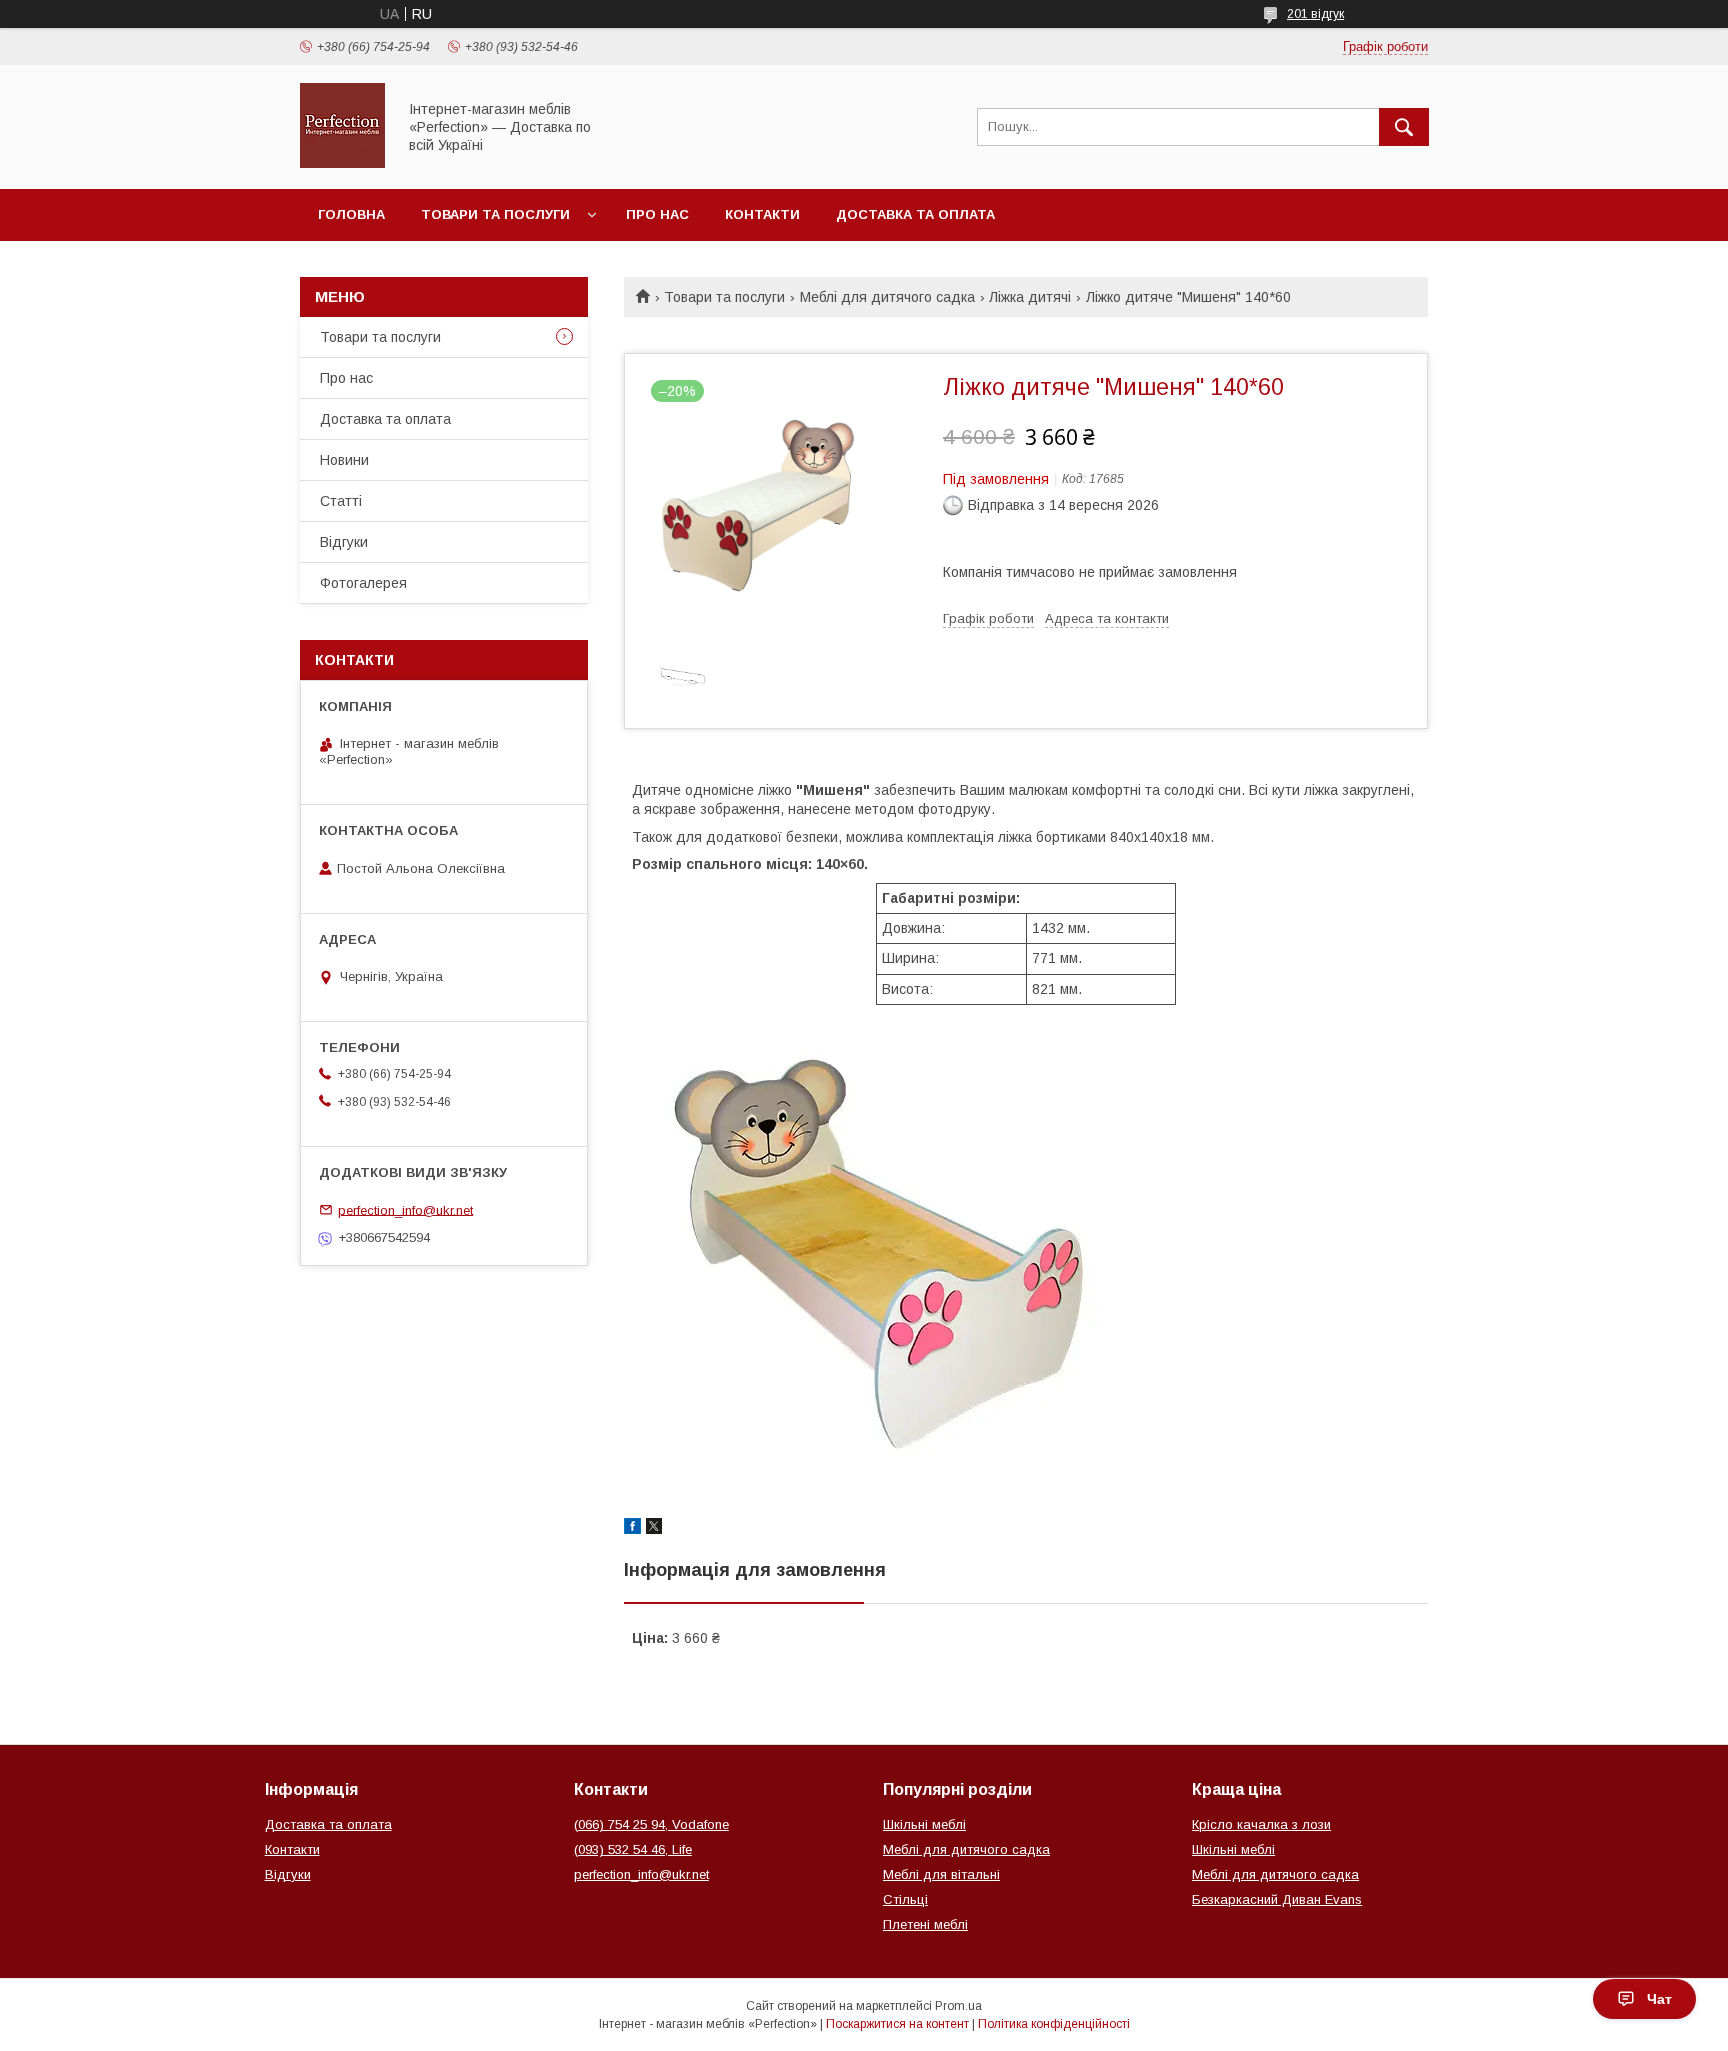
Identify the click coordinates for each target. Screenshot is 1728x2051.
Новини (344, 460)
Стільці (905, 1899)
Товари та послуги (495, 214)
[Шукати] (1404, 127)
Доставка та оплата (915, 214)
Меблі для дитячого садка (887, 297)
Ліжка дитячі (1030, 297)
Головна (351, 214)
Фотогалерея (363, 583)
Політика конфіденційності (1054, 2024)
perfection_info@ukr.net (405, 1209)
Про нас (657, 214)
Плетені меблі (925, 1924)
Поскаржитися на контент (897, 2024)
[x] (654, 1529)
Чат (1659, 1999)
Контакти (762, 214)
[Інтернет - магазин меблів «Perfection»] (342, 163)
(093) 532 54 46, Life (633, 1849)
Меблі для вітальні (941, 1874)
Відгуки (344, 542)
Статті (341, 501)
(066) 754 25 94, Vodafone (651, 1824)
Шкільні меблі (924, 1824)
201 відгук (1315, 14)
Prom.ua (958, 2006)
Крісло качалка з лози (1261, 1824)
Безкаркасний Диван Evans (1277, 1899)
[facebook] (632, 1529)
